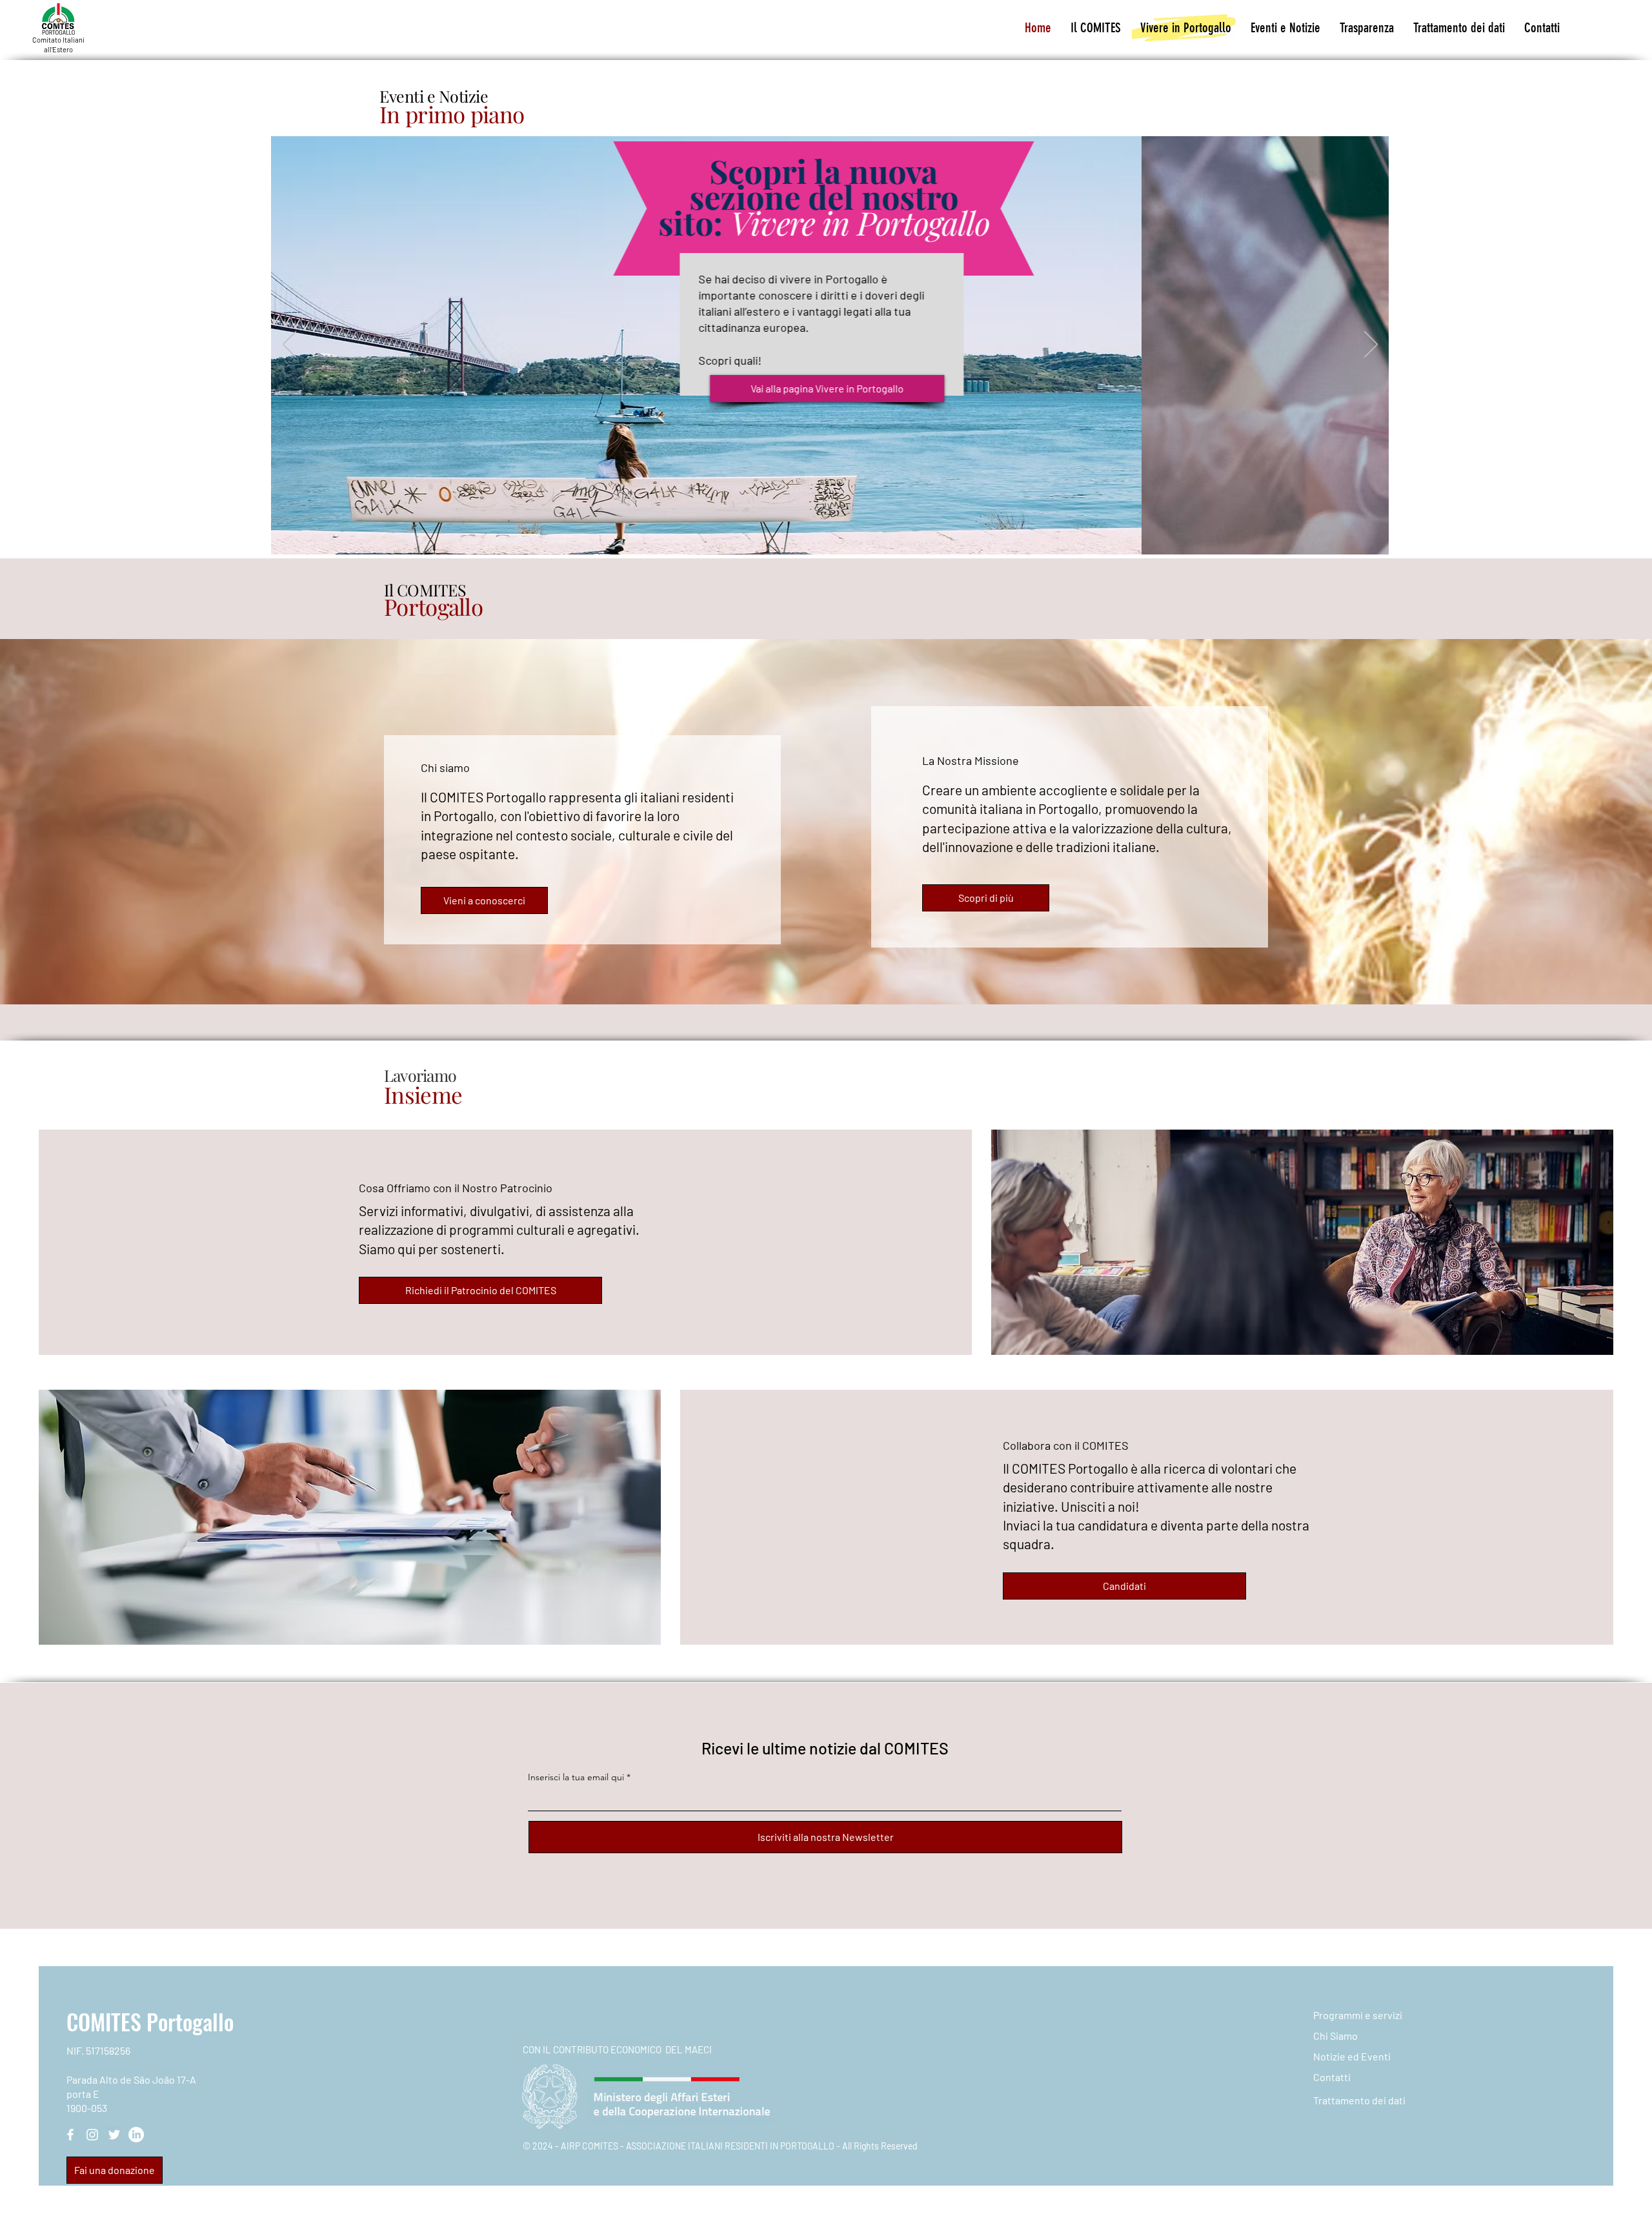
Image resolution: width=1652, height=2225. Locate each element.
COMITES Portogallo (150, 2021)
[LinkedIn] (136, 2135)
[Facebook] (70, 2135)
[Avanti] (1371, 345)
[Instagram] (92, 2135)
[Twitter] (114, 2135)
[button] (1096, 28)
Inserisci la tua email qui (576, 1777)
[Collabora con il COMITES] (837, 541)
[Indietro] (289, 345)
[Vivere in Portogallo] (821, 541)
